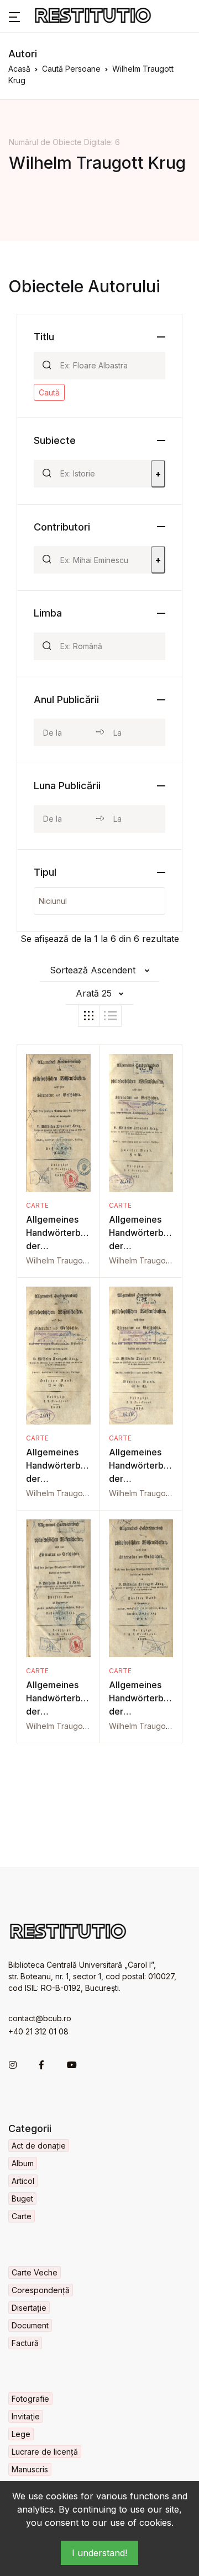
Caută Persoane (71, 69)
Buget (22, 2199)
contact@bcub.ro (40, 2018)
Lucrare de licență (45, 2452)
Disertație (29, 2308)
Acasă (19, 69)
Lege (21, 2434)
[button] (14, 16)
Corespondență (41, 2290)
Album (23, 2163)
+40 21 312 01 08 (38, 2031)
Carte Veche (35, 2272)
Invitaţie (26, 2416)
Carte (37, 1205)
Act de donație (39, 2146)
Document (30, 2325)
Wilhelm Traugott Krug (66, 1260)
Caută (49, 392)
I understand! (99, 2553)
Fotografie (30, 2399)
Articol (23, 2181)
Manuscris (30, 2469)
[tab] (89, 1016)
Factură (25, 2343)
